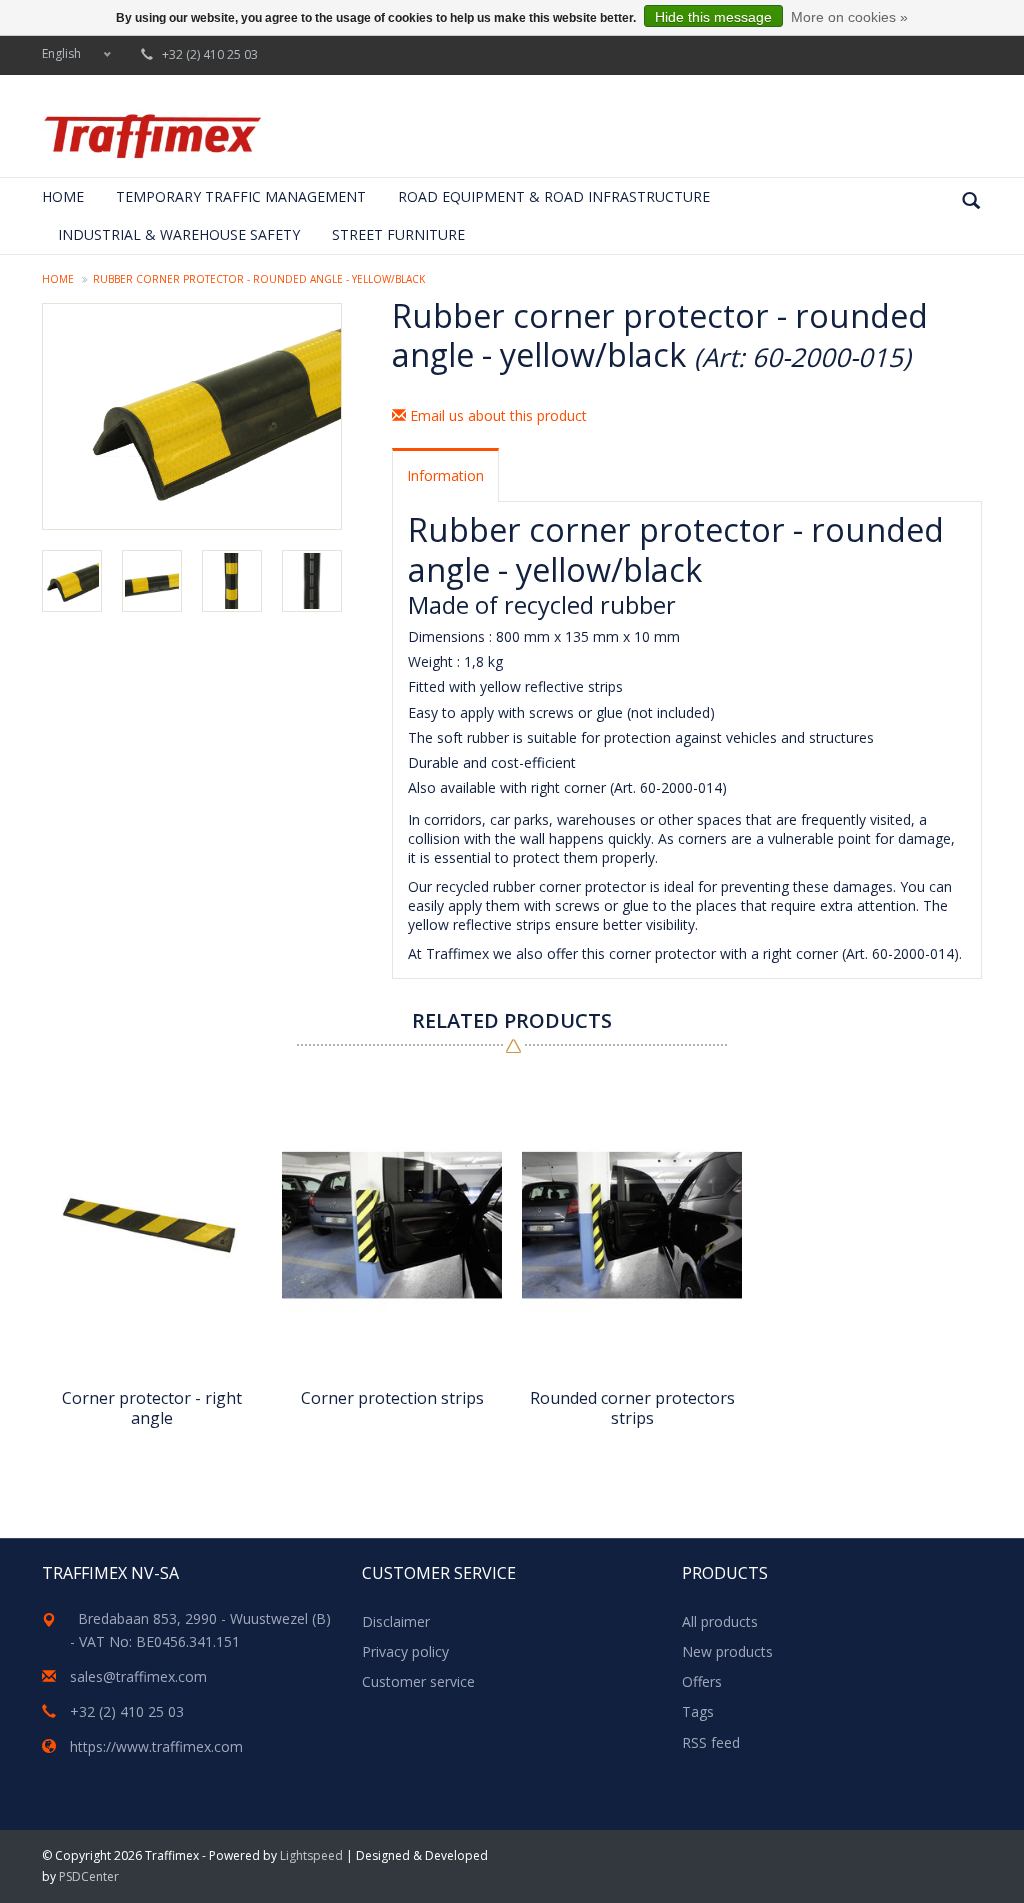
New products (727, 1651)
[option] (152, 1257)
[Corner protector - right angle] (152, 1225)
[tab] (445, 475)
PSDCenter (89, 1876)
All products (720, 1621)
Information (445, 475)
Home (63, 196)
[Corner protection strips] (392, 1225)
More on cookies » (849, 17)
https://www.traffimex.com (156, 1746)
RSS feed (711, 1742)
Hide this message (713, 17)
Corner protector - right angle (152, 1408)
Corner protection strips (392, 1398)
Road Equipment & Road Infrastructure (554, 196)
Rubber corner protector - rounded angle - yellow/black (259, 279)
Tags (698, 1711)
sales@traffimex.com (138, 1676)
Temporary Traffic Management (241, 196)
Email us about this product (496, 415)
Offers (702, 1681)
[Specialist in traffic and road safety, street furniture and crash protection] (152, 136)
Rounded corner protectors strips (632, 1408)
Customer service (418, 1681)
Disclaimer (396, 1621)
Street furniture (398, 234)
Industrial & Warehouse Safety (179, 234)
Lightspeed (311, 1855)
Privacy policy (405, 1651)
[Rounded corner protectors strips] (632, 1225)
